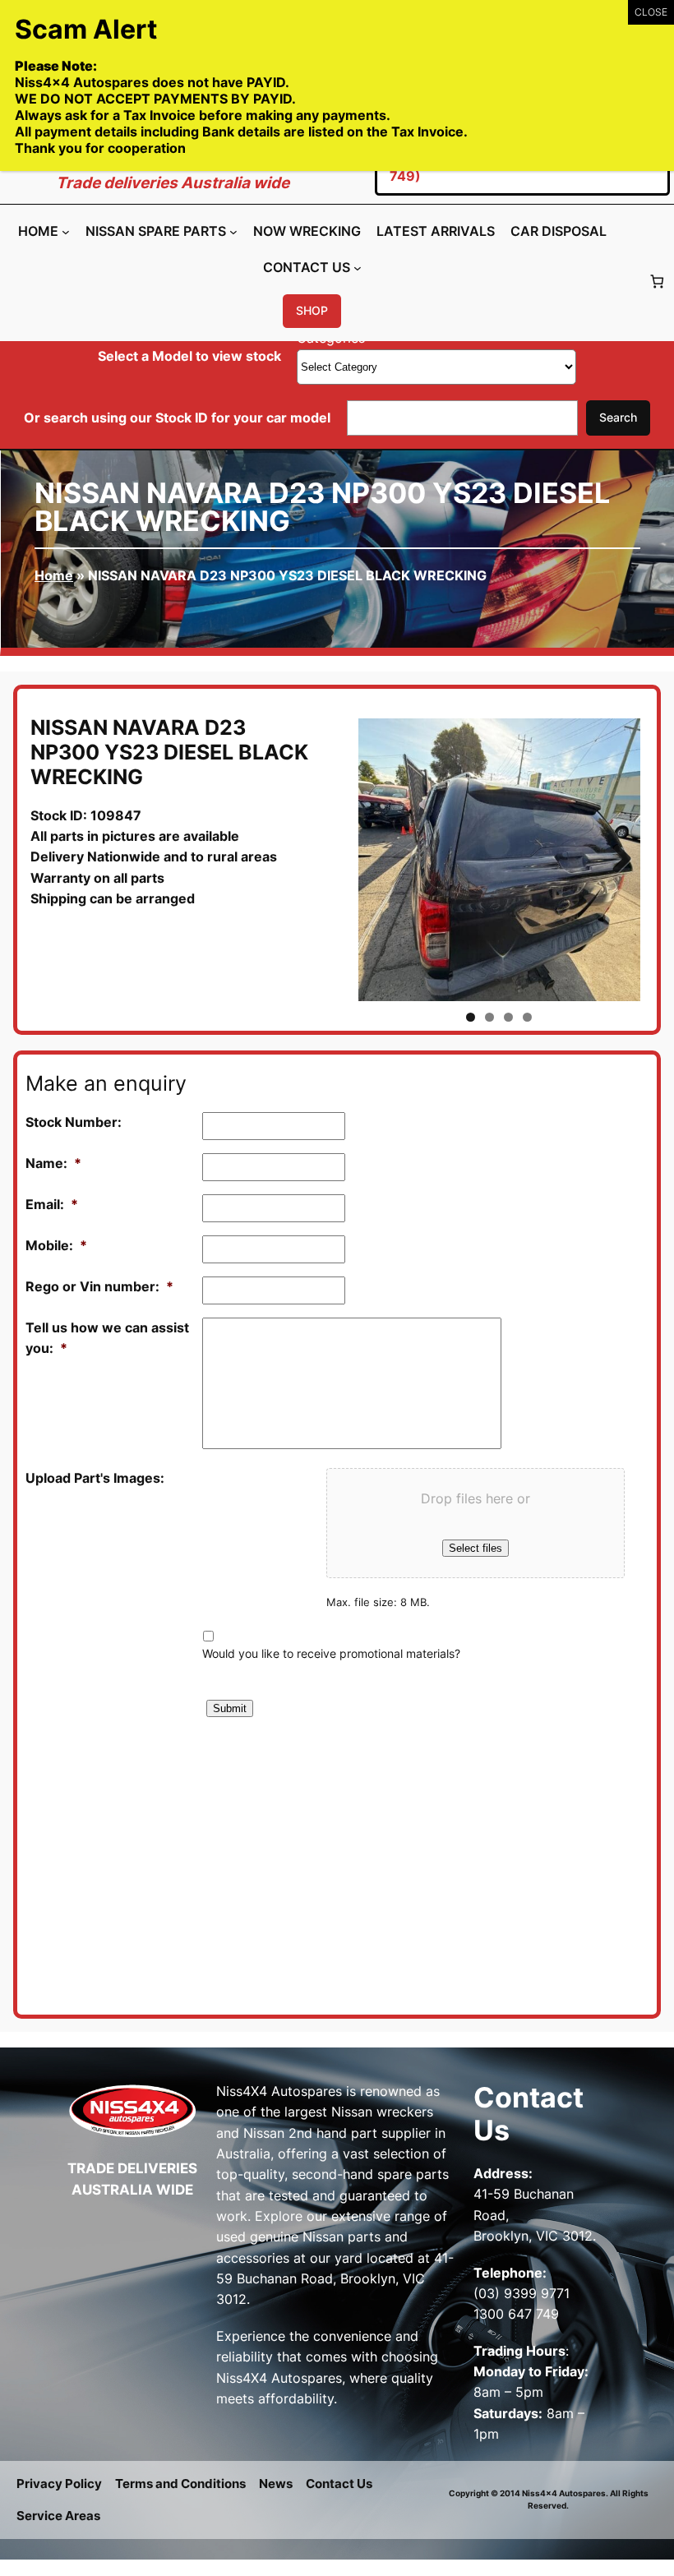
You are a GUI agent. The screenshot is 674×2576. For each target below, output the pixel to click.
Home (54, 575)
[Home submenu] (66, 231)
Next (616, 860)
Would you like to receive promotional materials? (331, 1653)
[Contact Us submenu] (358, 268)
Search (618, 417)
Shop (312, 310)
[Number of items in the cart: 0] (657, 281)
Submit (230, 1708)
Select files (475, 1548)
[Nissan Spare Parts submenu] (233, 231)
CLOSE (651, 12)
